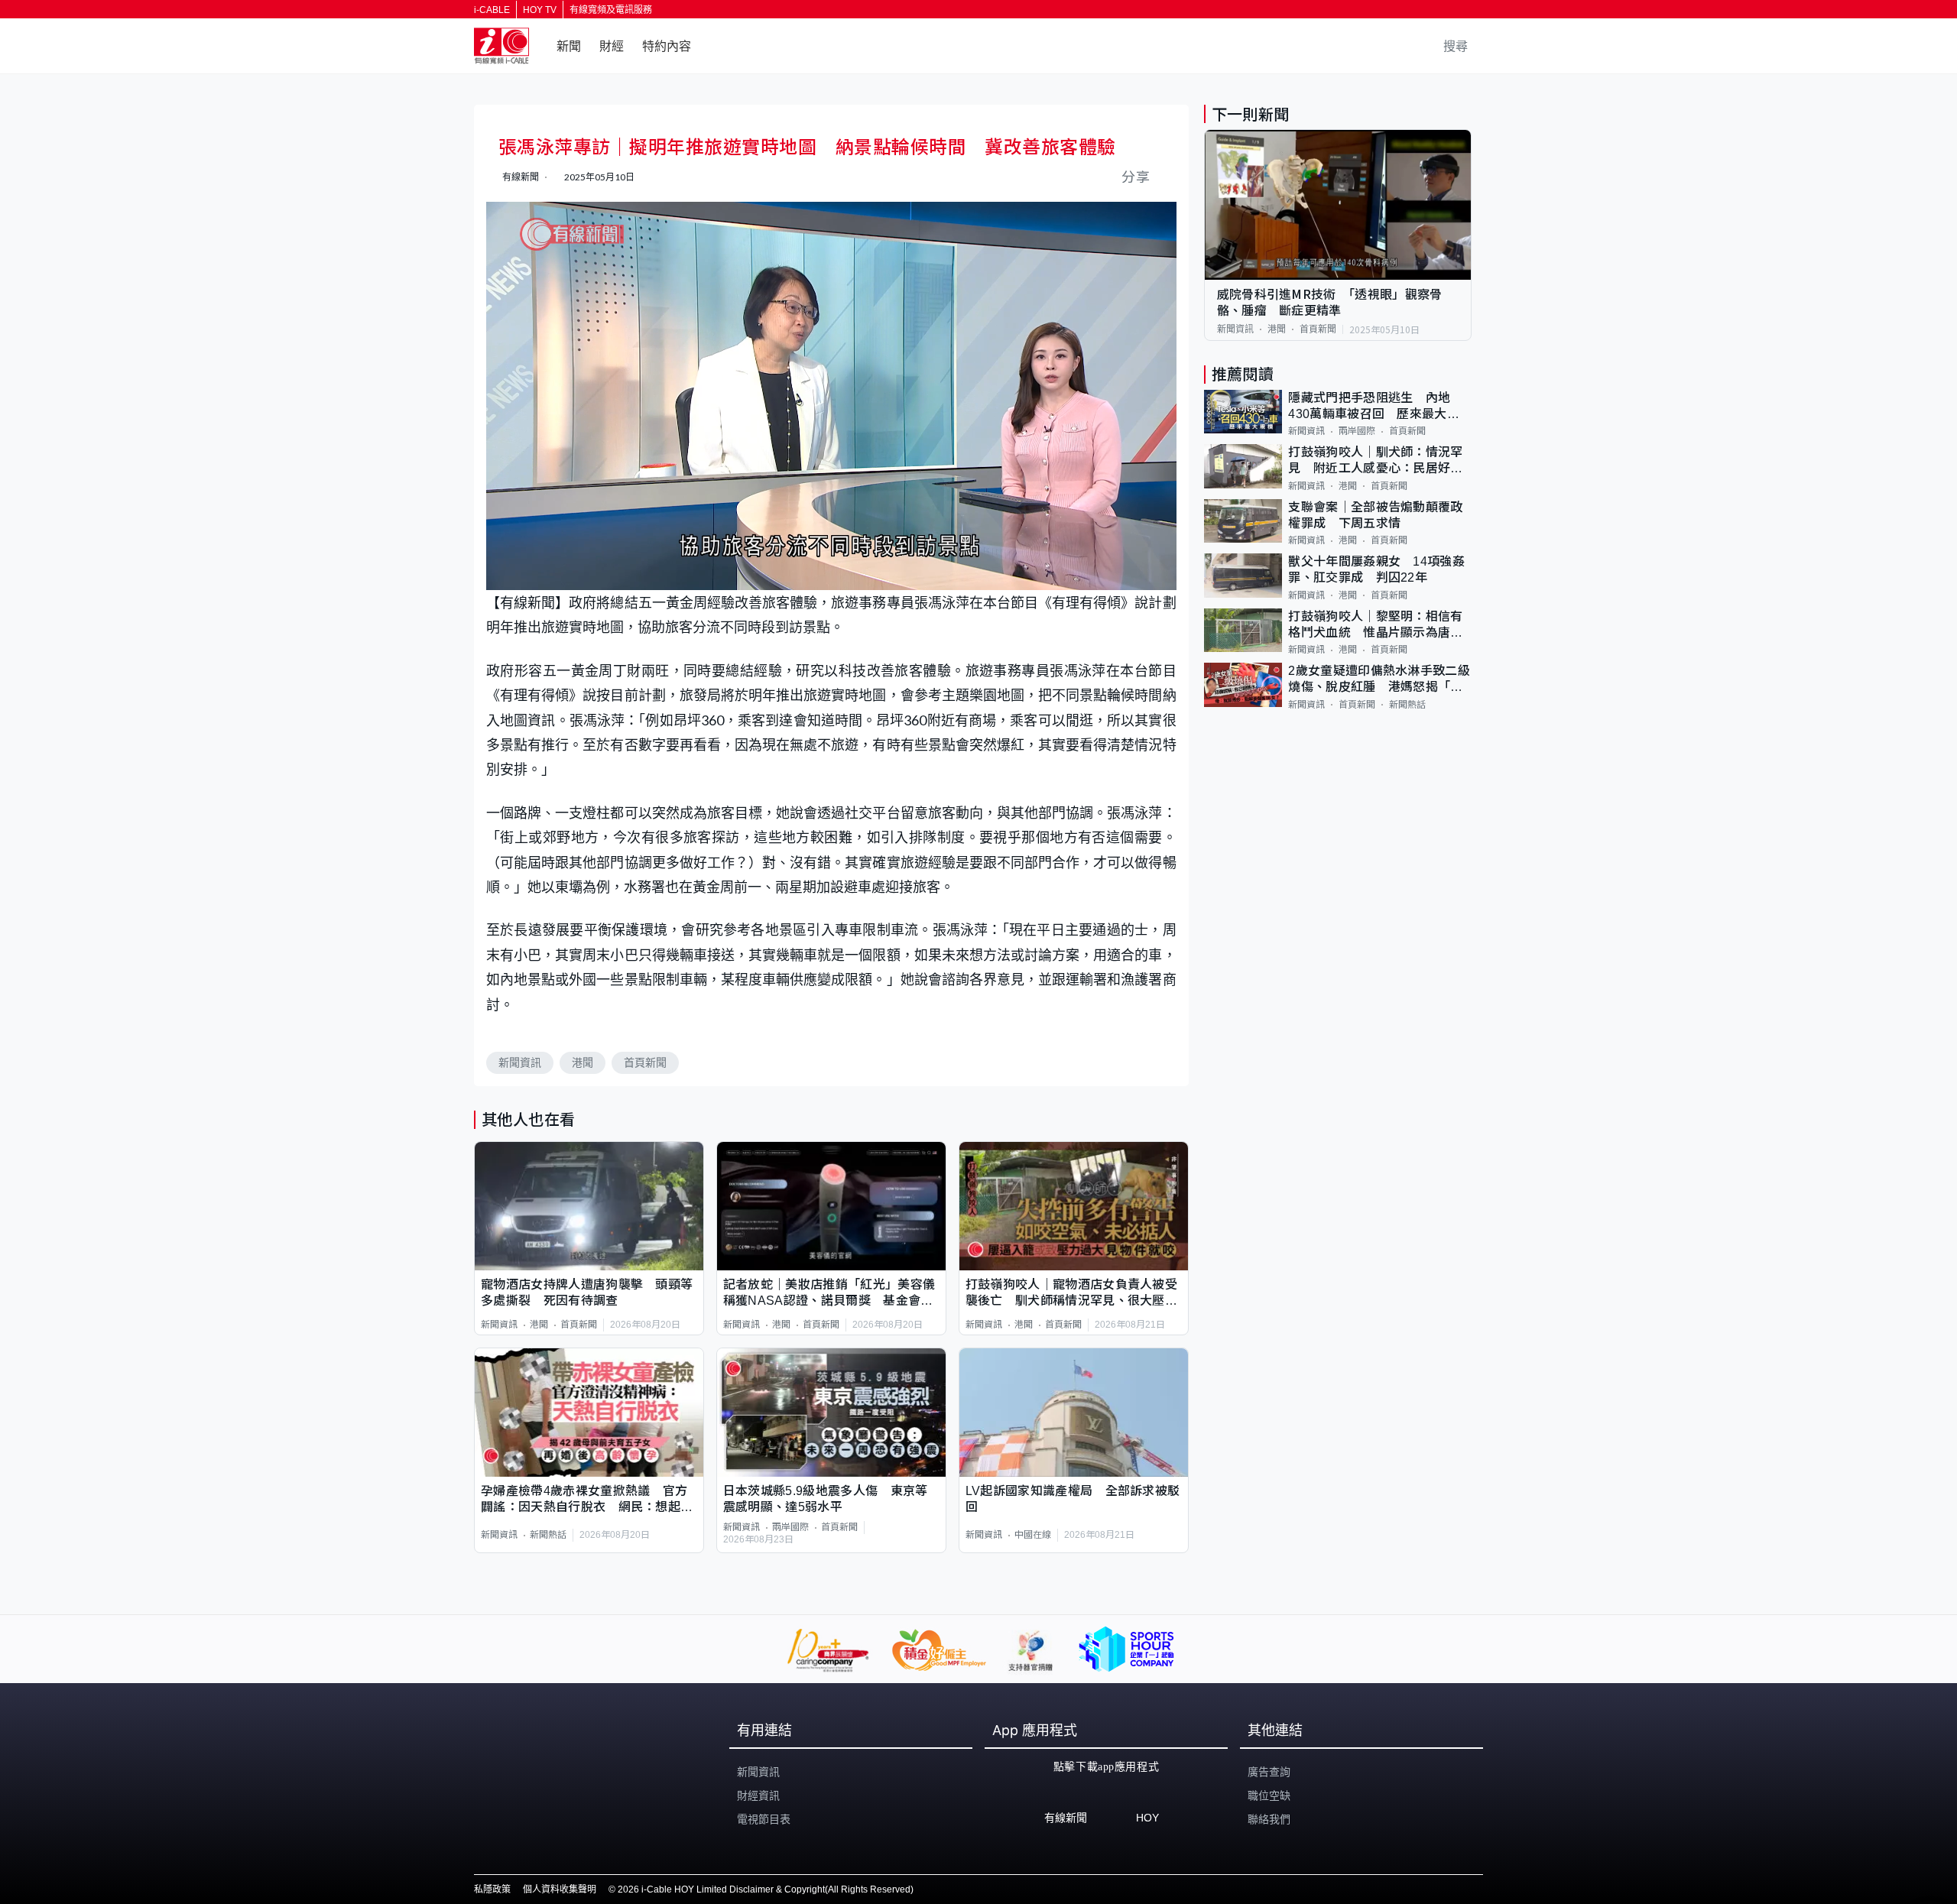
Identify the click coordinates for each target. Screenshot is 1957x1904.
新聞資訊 (520, 1062)
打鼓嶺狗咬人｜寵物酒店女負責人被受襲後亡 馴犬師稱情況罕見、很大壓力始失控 (1071, 1294)
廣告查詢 (1269, 1772)
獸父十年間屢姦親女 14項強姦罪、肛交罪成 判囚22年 (1376, 569)
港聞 (583, 1062)
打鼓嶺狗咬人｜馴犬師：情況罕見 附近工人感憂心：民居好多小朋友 (1375, 461)
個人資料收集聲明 (560, 1889)
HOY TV (540, 10)
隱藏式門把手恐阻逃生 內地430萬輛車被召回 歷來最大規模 (1374, 407)
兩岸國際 (790, 1527)
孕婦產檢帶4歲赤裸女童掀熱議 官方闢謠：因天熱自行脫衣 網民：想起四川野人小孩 (587, 1500)
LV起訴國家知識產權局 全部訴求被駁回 (1073, 1499)
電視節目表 (764, 1819)
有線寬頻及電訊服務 (611, 10)
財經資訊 (758, 1795)
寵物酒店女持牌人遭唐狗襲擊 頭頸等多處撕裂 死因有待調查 (587, 1293)
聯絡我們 (1269, 1819)
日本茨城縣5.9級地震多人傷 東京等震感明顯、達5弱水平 (826, 1499)
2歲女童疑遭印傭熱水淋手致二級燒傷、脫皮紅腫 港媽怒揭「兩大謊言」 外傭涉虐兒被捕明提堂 (1379, 680)
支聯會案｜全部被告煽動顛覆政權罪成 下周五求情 (1375, 515)
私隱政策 (492, 1889)
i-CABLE (492, 10)
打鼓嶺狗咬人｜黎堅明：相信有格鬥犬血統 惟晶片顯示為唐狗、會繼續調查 (1375, 626)
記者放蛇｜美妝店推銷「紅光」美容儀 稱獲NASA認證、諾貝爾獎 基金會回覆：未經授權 (831, 1294)
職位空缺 (1269, 1795)
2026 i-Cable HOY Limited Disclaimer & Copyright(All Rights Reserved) (766, 1889)
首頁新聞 (645, 1062)
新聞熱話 (548, 1535)
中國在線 (1033, 1535)
